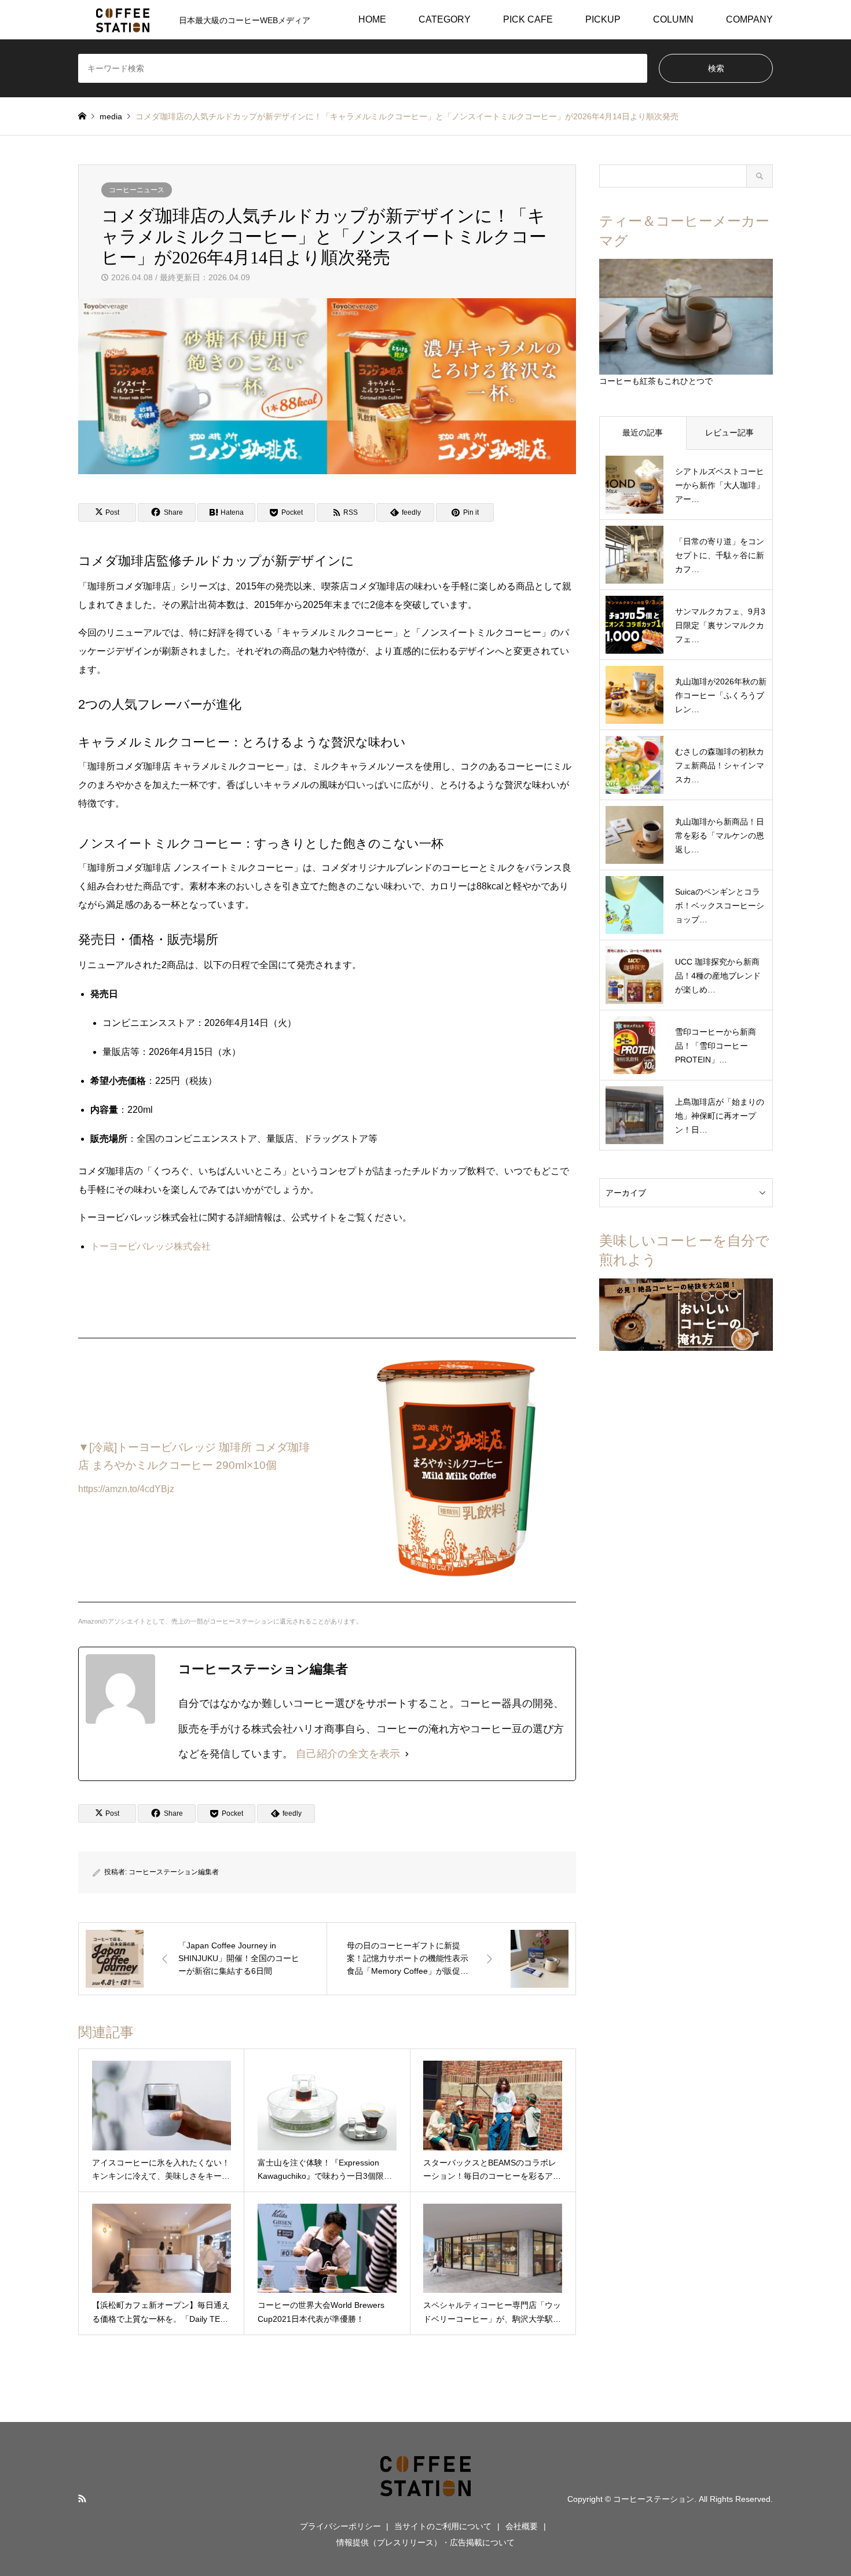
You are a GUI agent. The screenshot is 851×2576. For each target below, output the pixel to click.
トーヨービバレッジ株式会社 (151, 1246)
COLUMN (673, 19)
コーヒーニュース (137, 190)
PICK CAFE (528, 19)
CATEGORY (445, 19)
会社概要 (522, 2526)
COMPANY (749, 19)
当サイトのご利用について (443, 2526)
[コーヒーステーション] (425, 2498)
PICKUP (603, 19)
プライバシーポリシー (340, 2526)
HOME (372, 19)
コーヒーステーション (654, 2499)
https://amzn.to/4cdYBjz (126, 1489)
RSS (82, 2498)
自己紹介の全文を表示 (348, 1754)
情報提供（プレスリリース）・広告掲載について (425, 2542)
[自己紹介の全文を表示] (407, 1754)
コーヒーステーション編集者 (174, 1872)
